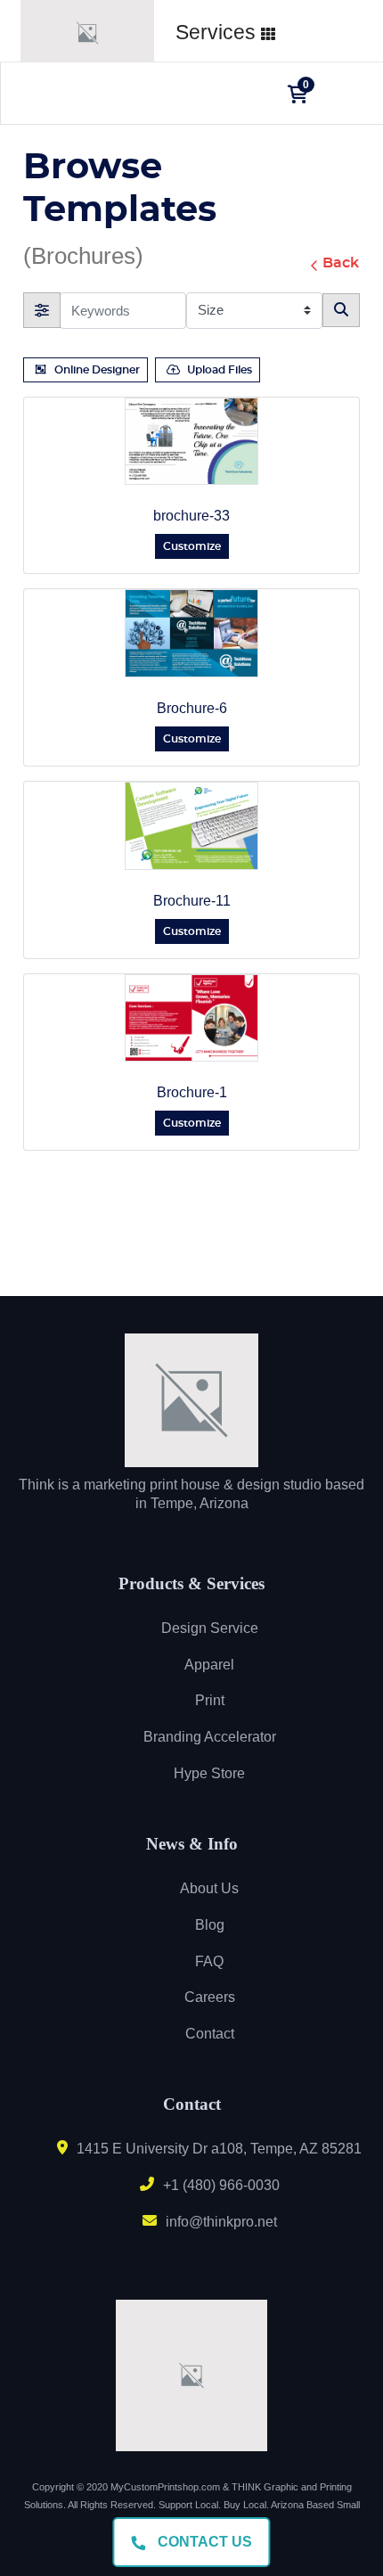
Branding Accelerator (210, 1737)
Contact (210, 2034)
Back (341, 263)
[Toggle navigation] (343, 94)
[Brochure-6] (191, 633)
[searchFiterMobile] (42, 310)
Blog (210, 1925)
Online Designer (97, 370)
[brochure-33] (191, 442)
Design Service (210, 1628)
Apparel (209, 1665)
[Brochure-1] (191, 1018)
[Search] (341, 310)
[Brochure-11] (191, 826)
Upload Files (220, 370)
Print (210, 1700)
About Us (209, 1888)
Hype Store (209, 1773)
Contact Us (203, 2542)
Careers (210, 1997)
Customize (192, 546)
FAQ (209, 1961)
